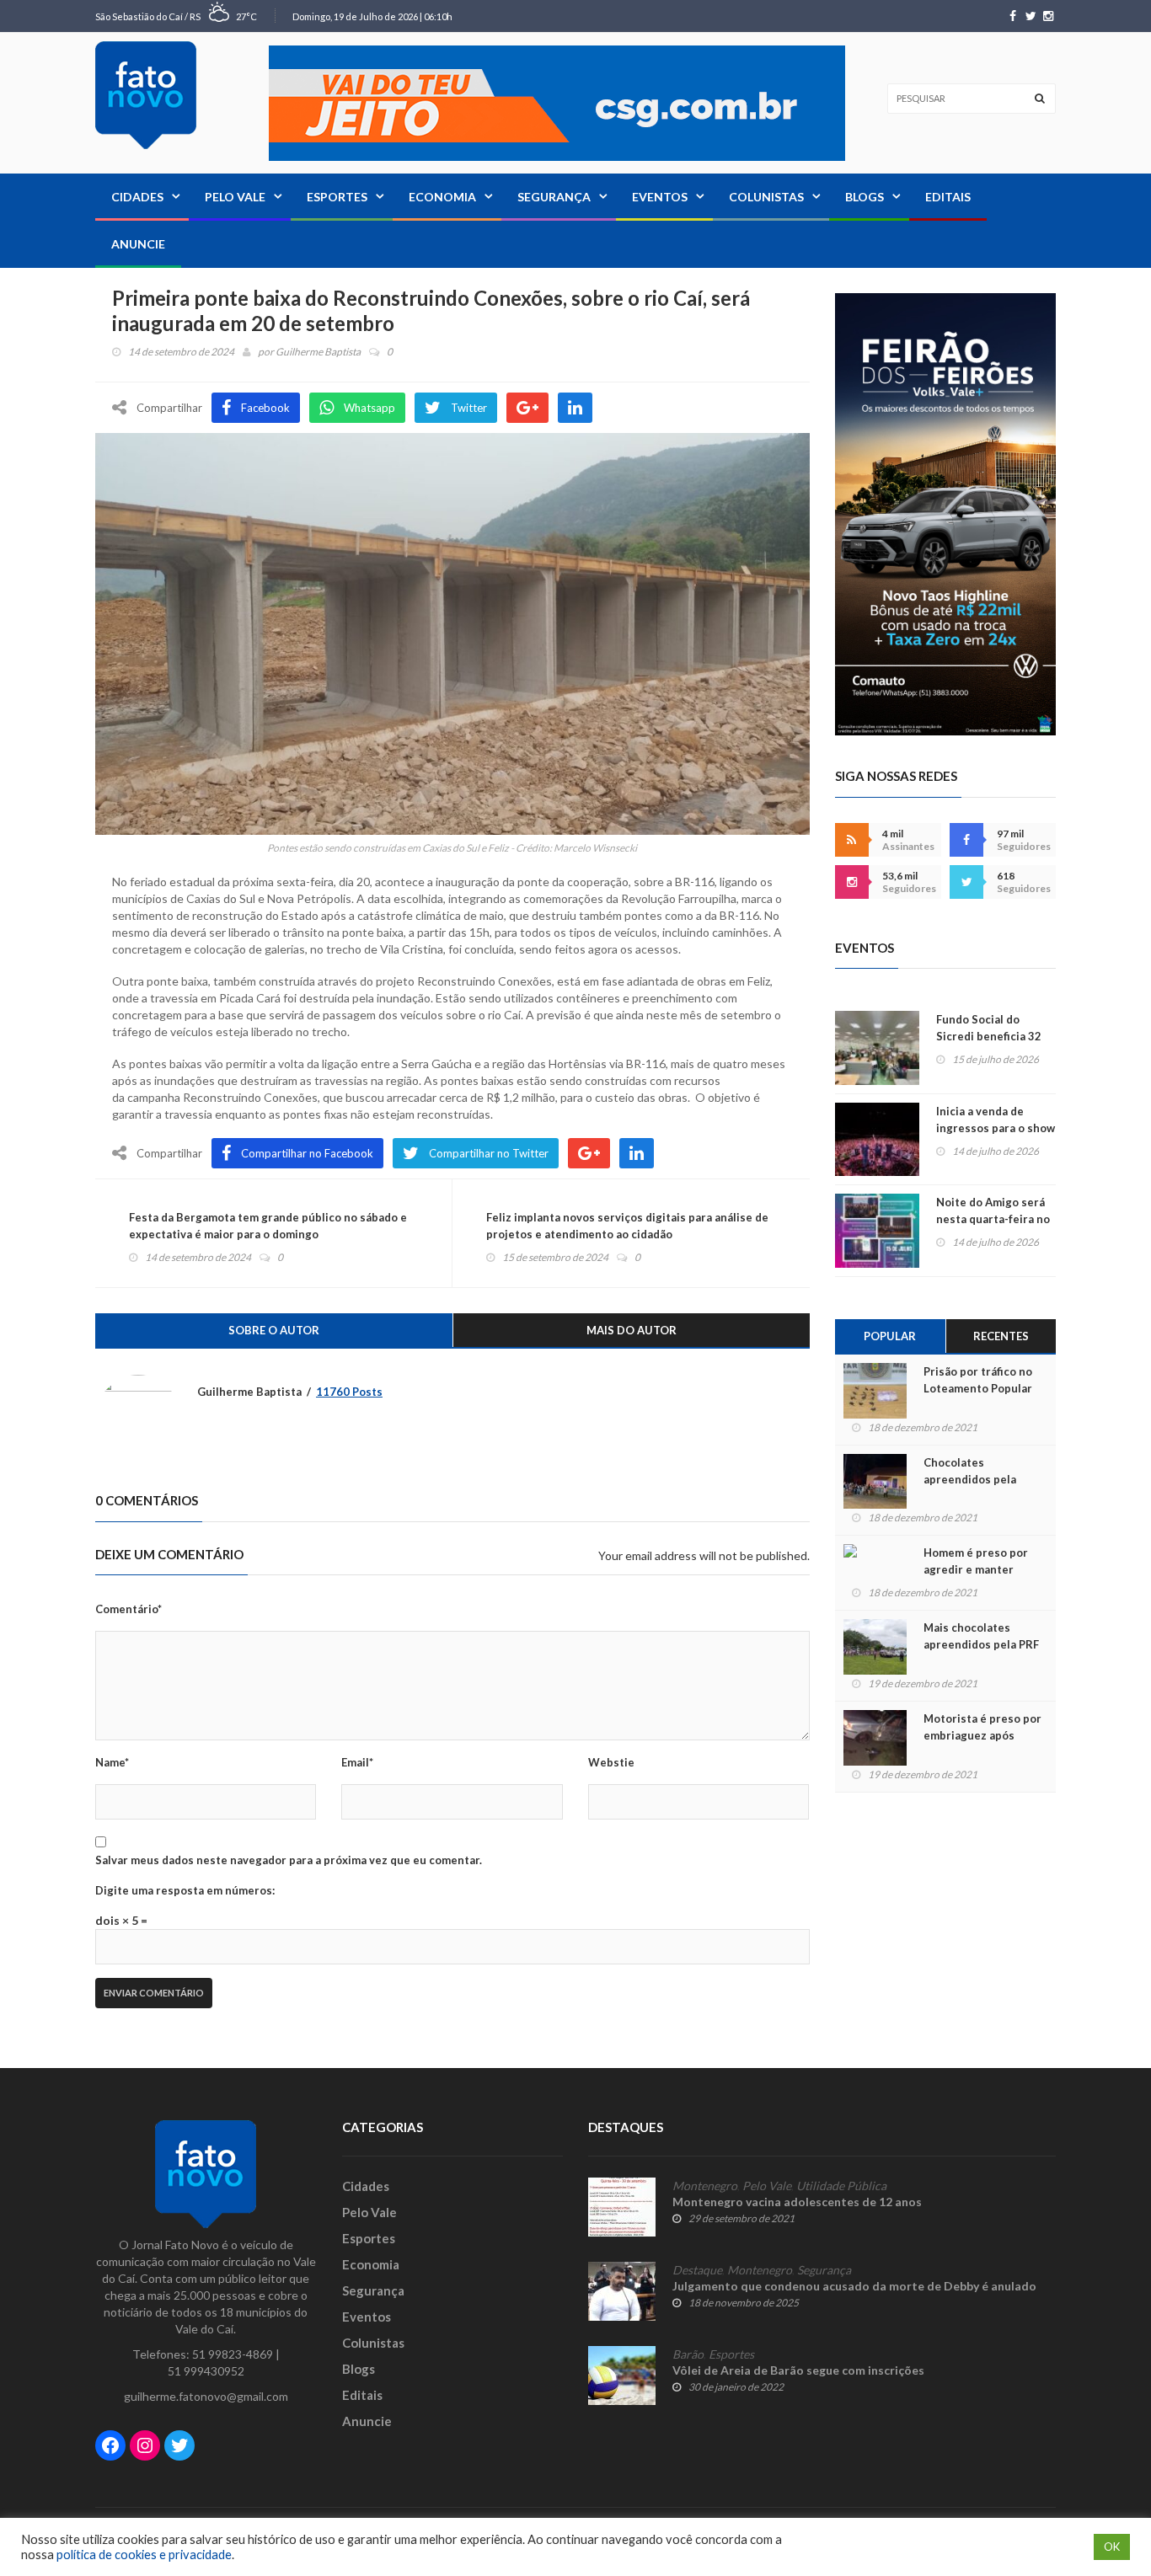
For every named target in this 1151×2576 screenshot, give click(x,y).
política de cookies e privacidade (144, 2555)
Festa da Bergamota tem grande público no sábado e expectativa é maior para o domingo (268, 1226)
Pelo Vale (235, 197)
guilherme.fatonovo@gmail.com (206, 2396)
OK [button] (1112, 2547)
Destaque (697, 2270)
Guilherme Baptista (318, 352)
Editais (948, 197)
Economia (442, 197)
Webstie (611, 1762)
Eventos (660, 197)
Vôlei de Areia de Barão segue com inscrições (798, 2370)
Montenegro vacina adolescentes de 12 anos (797, 2202)
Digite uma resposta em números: (185, 1890)
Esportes (337, 197)
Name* (112, 1762)
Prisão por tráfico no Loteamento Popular (978, 1380)
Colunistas (766, 197)
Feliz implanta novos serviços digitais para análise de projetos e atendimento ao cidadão (627, 1226)
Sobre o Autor (274, 1330)
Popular (890, 1336)
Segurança (554, 197)
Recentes (1001, 1336)
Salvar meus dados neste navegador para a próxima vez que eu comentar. (289, 1860)
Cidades (137, 197)
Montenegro (705, 2186)
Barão (688, 2354)
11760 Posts (349, 1392)
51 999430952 (206, 2371)
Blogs (865, 197)
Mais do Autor (632, 1330)
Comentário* (128, 1609)
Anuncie (138, 244)
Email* (357, 1762)
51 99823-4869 (233, 2354)
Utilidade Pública (841, 2186)
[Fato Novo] (146, 95)
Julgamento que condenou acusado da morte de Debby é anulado (854, 2286)
